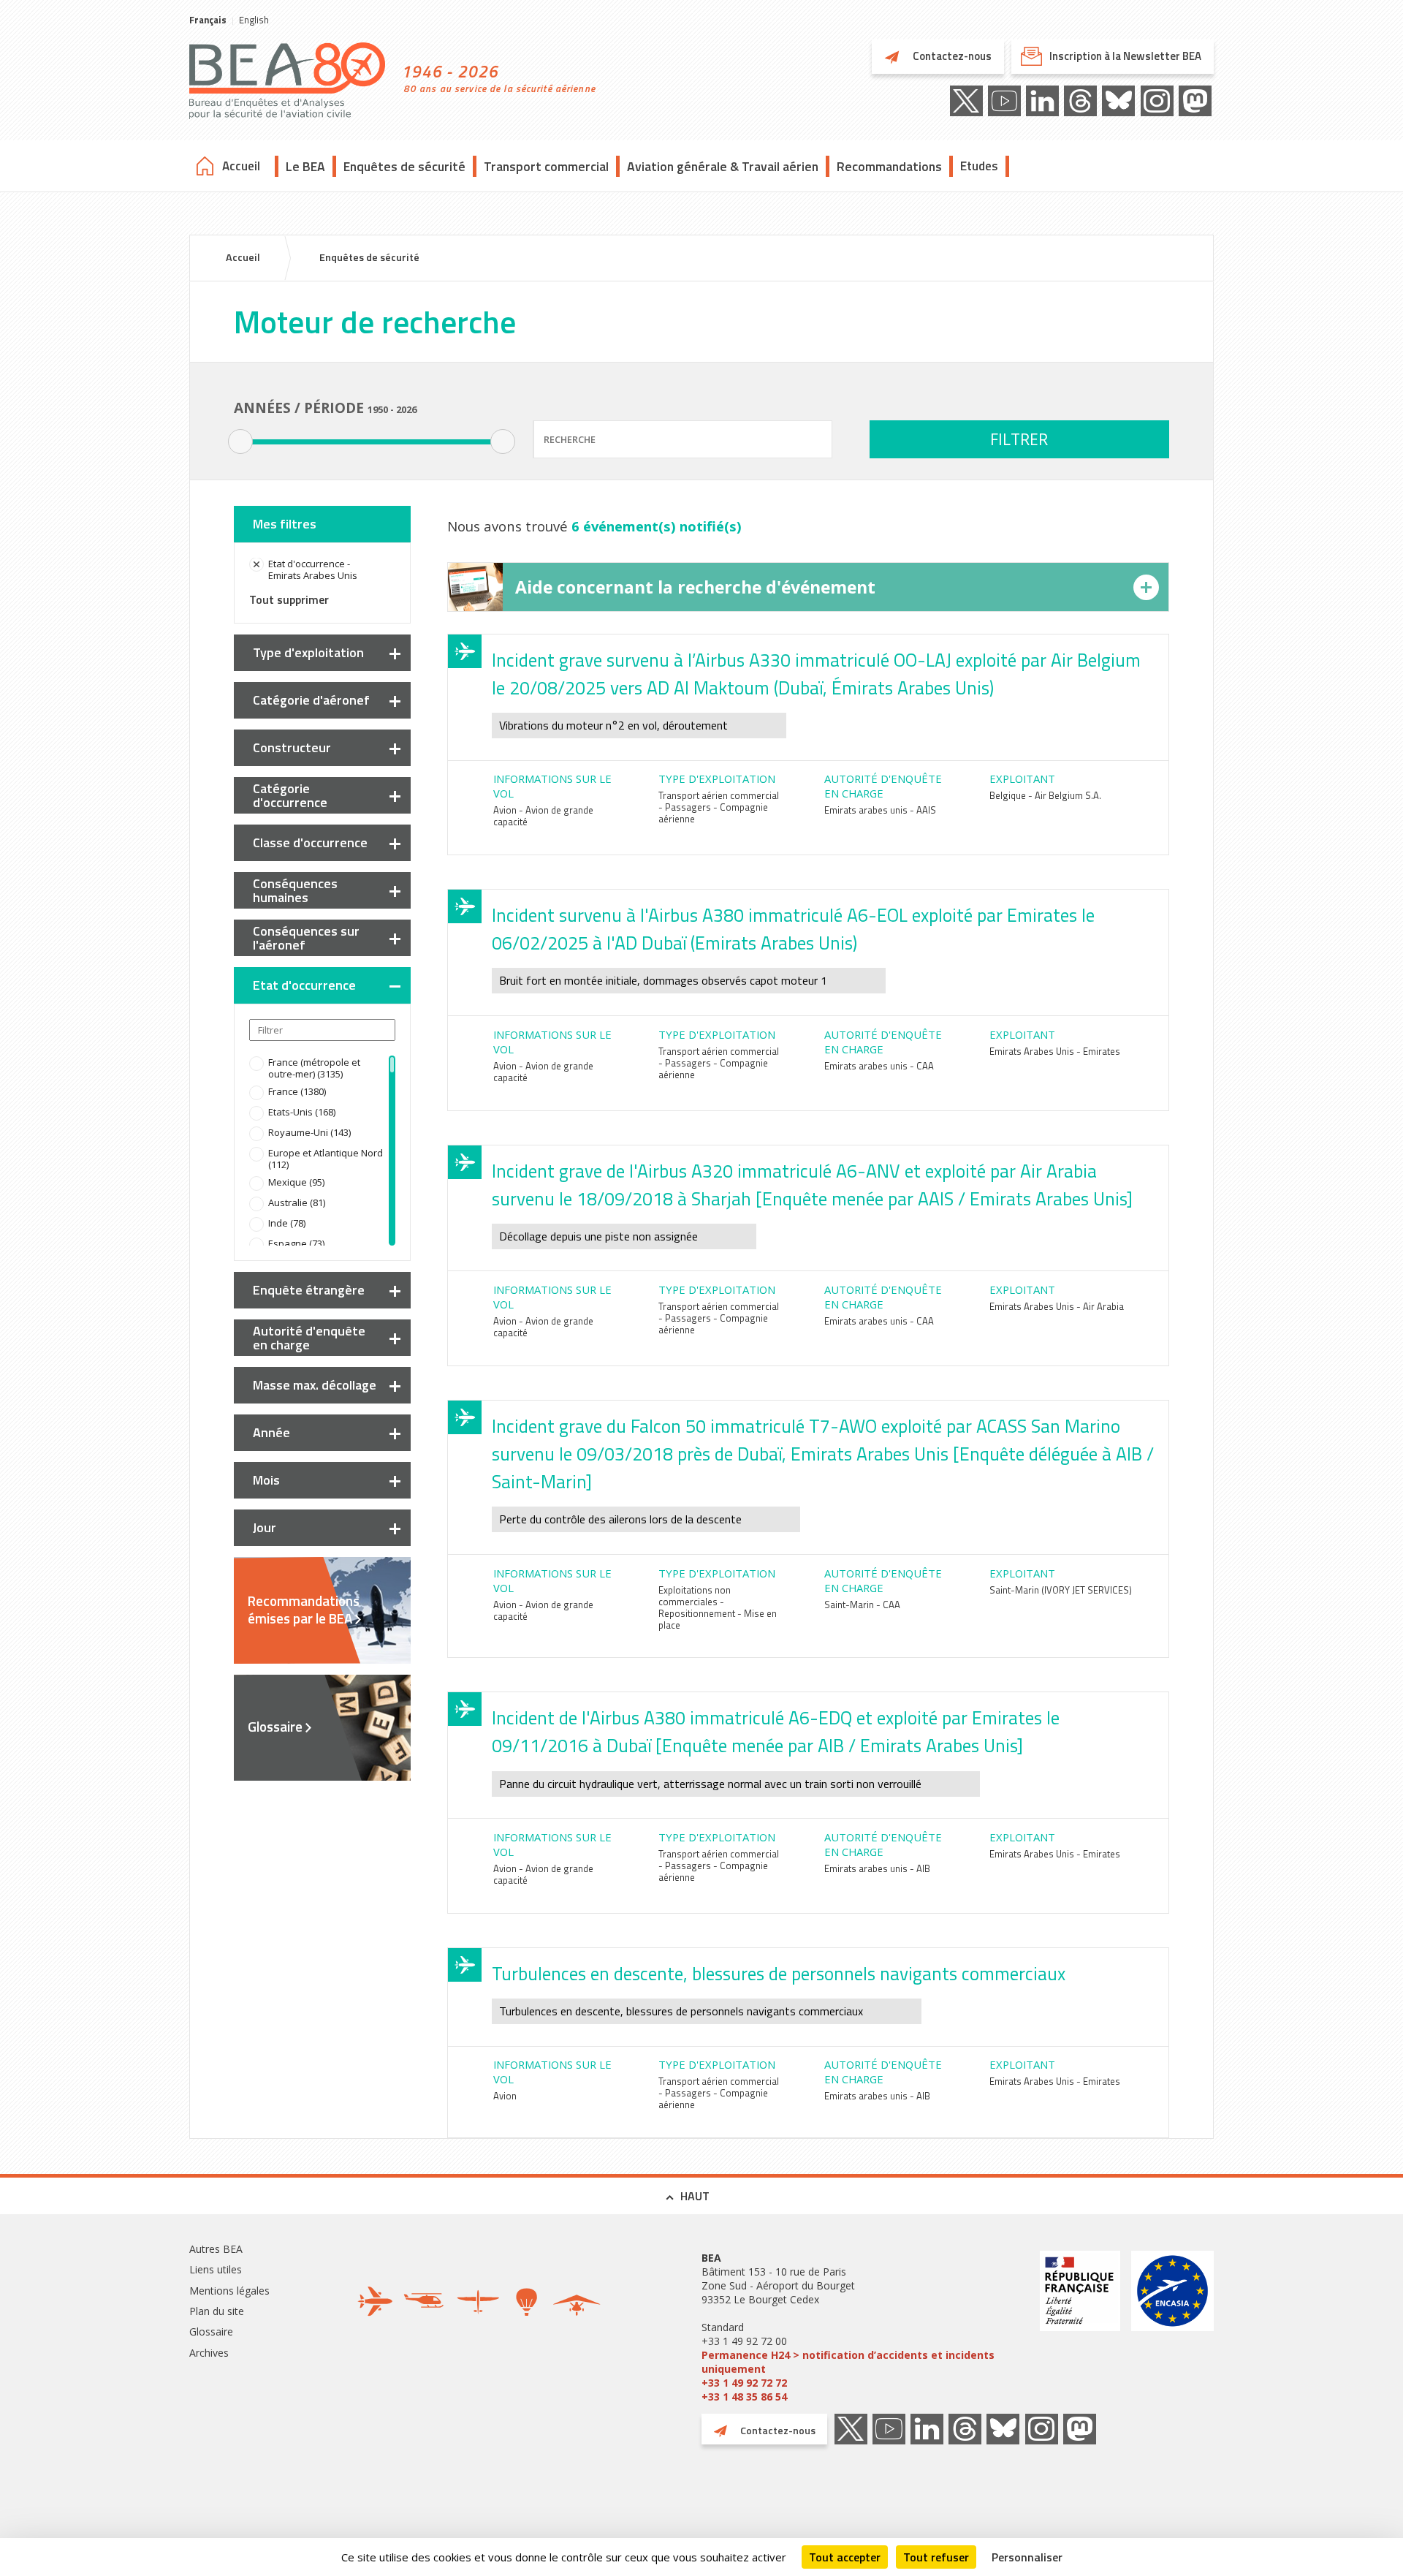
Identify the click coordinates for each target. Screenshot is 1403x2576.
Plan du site (217, 2311)
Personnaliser (1027, 2557)
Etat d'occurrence (304, 985)
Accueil (241, 166)
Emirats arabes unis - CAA (879, 1066)
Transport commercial (546, 166)
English (254, 20)
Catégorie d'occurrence (290, 795)
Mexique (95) (296, 1182)
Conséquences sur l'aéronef (306, 938)
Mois (266, 1480)
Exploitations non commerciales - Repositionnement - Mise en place (718, 1607)
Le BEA (305, 166)
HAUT (695, 2196)
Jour (265, 1527)
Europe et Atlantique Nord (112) (326, 1159)
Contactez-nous (951, 56)
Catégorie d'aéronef (311, 700)
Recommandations (889, 166)
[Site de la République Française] (1080, 2327)
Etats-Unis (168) (302, 1112)
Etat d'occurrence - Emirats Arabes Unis (313, 569)
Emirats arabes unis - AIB (877, 1868)
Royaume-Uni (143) (309, 1132)
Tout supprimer (289, 599)
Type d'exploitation (308, 652)
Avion (505, 2096)
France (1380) (297, 1091)
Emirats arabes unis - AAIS (880, 810)
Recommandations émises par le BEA (304, 1610)
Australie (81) (297, 1202)
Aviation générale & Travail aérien (723, 166)
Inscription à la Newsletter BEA (1125, 56)
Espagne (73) (296, 1243)
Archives (209, 2353)
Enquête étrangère (309, 1290)
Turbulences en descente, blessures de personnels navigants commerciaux (779, 1974)
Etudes (979, 166)
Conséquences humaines (295, 890)
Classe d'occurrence (310, 842)
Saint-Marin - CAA (862, 1605)
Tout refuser (936, 2557)
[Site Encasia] (1172, 2327)
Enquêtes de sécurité (404, 166)
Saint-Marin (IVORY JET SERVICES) (1061, 1590)
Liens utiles (216, 2269)
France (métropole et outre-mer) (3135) (314, 1068)
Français (208, 20)
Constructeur (292, 747)
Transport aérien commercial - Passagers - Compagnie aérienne (719, 807)
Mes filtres (285, 524)
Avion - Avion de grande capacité (543, 816)
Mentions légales (229, 2291)
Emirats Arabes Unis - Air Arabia (1057, 1306)
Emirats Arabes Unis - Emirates (1055, 1051)
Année (271, 1432)
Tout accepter (845, 2557)
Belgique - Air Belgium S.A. (1045, 795)
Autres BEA (216, 2249)
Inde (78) (287, 1223)
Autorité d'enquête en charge (309, 1338)
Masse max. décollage (315, 1385)
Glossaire (275, 1727)
